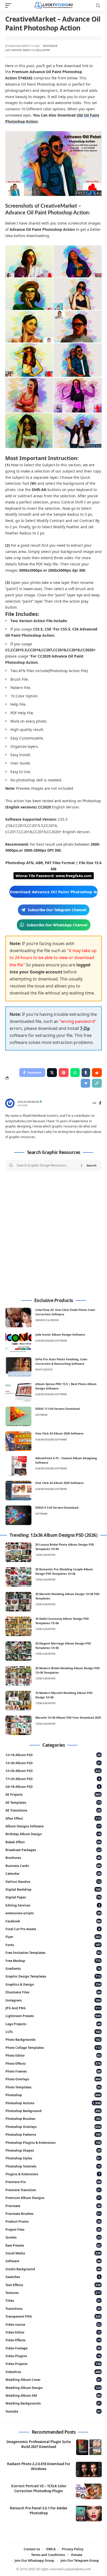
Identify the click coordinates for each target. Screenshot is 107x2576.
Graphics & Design (47, 1320)
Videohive (53, 2372)
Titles (53, 2301)
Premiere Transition (53, 2190)
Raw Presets (53, 2245)
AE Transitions (53, 1810)
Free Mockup (53, 1961)
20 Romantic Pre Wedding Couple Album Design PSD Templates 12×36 (64, 1571)
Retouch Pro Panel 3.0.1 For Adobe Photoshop (39, 2511)
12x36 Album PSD (45, 1555)
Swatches (53, 2277)
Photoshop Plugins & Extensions (53, 2143)
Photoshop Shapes (53, 2150)
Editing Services (53, 1905)
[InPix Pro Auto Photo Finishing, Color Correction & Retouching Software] (18, 1367)
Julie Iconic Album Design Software (60, 1334)
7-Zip (85, 1028)
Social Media (53, 2253)
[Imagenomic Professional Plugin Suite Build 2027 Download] (89, 2447)
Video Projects (53, 2364)
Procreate (53, 2206)
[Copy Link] (97, 1083)
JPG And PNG (53, 2008)
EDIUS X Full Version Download (57, 1507)
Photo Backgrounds (53, 2040)
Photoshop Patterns (53, 2135)
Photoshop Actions (53, 2103)
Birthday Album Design (53, 1834)
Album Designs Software (51, 1341)
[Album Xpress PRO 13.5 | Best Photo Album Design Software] (18, 1392)
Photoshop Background (53, 2111)
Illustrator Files (53, 1992)
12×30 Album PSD (53, 1763)
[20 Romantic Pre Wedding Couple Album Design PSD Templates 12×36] (18, 1577)
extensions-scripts (53, 1913)
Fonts (53, 1945)
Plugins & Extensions (53, 2174)
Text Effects (53, 2285)
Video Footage (53, 2348)
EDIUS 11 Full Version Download (58, 1409)
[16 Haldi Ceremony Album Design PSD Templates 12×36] (18, 1626)
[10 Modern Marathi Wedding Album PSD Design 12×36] (18, 1701)
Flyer (53, 1937)
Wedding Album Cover (53, 2380)
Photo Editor (44, 1370)
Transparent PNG (53, 2316)
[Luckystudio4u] (54, 5)
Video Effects (53, 2340)
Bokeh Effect (53, 1842)
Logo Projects (53, 2024)
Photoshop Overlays (53, 2127)
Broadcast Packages (53, 1850)
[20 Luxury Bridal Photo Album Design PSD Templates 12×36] (18, 1552)
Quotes (53, 2237)
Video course (53, 2325)
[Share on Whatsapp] (75, 1073)
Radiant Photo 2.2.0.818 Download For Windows (39, 2466)
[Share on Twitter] (52, 1073)
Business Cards (53, 1866)
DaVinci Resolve (53, 1882)
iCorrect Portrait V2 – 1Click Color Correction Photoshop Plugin (39, 2488)
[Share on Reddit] (97, 1073)
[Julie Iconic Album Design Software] (18, 1342)
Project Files (53, 2230)
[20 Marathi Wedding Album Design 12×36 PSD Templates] (18, 1602)
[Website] (95, 1103)
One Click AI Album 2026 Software (59, 1433)
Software (41, 1415)
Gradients (53, 1969)
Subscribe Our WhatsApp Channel (57, 925)
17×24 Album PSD (53, 1779)
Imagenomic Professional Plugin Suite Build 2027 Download (39, 2444)
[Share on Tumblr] (86, 1073)
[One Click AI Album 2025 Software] (18, 1491)
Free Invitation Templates (53, 1953)
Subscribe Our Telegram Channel (57, 910)
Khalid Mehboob (28, 1102)
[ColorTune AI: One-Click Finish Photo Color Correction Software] (18, 1318)
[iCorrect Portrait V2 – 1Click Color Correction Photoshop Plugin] (89, 2491)
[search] (98, 6)
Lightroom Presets (53, 2016)
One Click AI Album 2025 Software (59, 1483)
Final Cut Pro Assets (53, 1929)
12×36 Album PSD (53, 1771)
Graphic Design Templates (53, 1976)
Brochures (53, 1858)
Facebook (53, 1921)
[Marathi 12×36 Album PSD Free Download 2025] (18, 1725)
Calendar (53, 1874)
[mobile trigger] (10, 5)
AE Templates (53, 1803)
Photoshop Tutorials (53, 2166)
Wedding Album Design (53, 2388)
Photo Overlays (53, 2079)
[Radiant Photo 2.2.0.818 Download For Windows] (89, 2469)
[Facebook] (100, 1103)
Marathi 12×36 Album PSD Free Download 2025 (68, 1717)
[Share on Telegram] (85, 1083)
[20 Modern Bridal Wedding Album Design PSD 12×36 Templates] (18, 1676)
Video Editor (53, 2332)
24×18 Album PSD (53, 1787)
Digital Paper (53, 1897)
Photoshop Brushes (53, 2119)
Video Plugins (53, 2356)
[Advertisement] (53, 1235)
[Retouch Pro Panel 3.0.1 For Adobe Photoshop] (89, 2514)
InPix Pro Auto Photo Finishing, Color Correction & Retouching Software (61, 1361)
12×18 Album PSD (53, 1755)
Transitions (53, 2309)
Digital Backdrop (53, 1889)
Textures (53, 2293)
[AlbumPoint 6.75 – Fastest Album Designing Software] (18, 1466)
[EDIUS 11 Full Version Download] (18, 1416)
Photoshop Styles (53, 2158)
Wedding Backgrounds (53, 2403)
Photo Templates (53, 2087)
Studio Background (53, 2269)
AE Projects (53, 1794)
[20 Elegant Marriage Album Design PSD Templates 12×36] (18, 1651)
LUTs (53, 2032)
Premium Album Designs (53, 2198)
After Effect (53, 1818)
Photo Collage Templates (53, 2048)
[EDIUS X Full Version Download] (18, 1515)
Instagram (53, 2000)
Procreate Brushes (53, 2214)
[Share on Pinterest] (64, 1073)
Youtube (53, 2411)
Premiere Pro (53, 2182)
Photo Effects (53, 2064)
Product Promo (53, 2221)
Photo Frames (53, 2071)
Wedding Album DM (53, 2396)
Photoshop (50, 46)
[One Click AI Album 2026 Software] (18, 1441)
